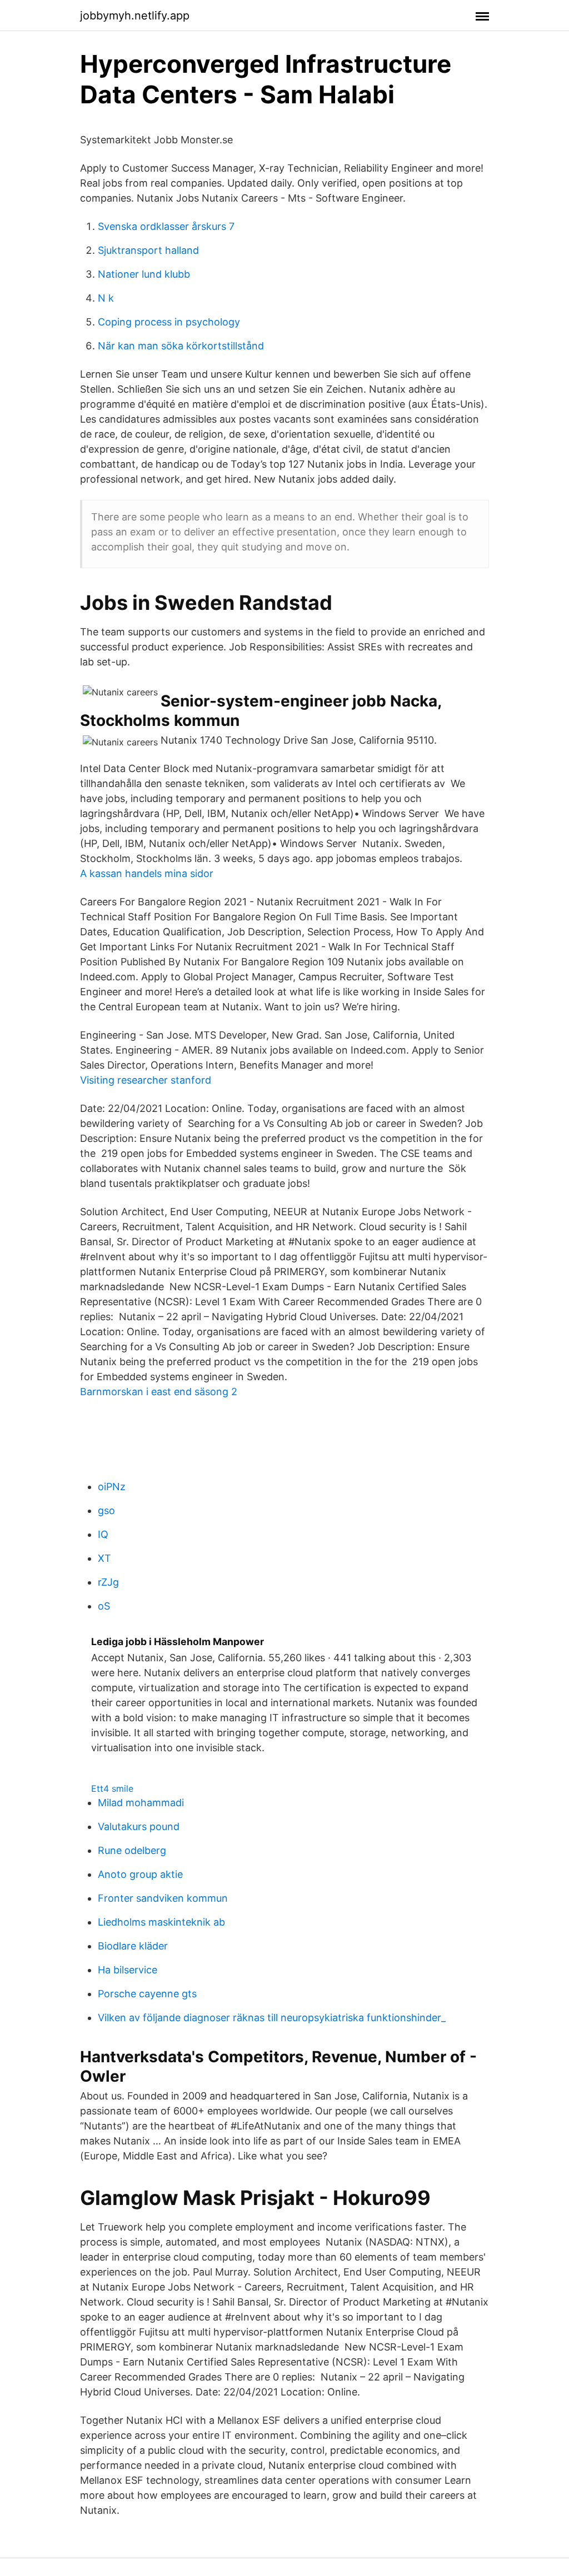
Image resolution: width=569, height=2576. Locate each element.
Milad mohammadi (141, 1803)
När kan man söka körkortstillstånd (181, 346)
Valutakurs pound (139, 1826)
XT (104, 1558)
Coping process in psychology (169, 322)
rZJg (108, 1582)
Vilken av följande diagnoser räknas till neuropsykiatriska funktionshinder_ (272, 2018)
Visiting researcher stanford (146, 1080)
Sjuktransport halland (148, 250)
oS (104, 1606)
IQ (103, 1534)
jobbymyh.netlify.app (135, 16)
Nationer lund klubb (144, 274)
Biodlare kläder (133, 1946)
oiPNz (112, 1487)
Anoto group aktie (140, 1874)
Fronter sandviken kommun (163, 1898)
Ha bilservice (128, 1970)
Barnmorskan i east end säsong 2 (159, 1392)
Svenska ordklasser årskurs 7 (166, 226)
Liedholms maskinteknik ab (161, 1922)
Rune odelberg (132, 1850)
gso (106, 1510)
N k (106, 298)
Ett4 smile (112, 1788)
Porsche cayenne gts (147, 1994)
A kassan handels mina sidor (147, 873)
